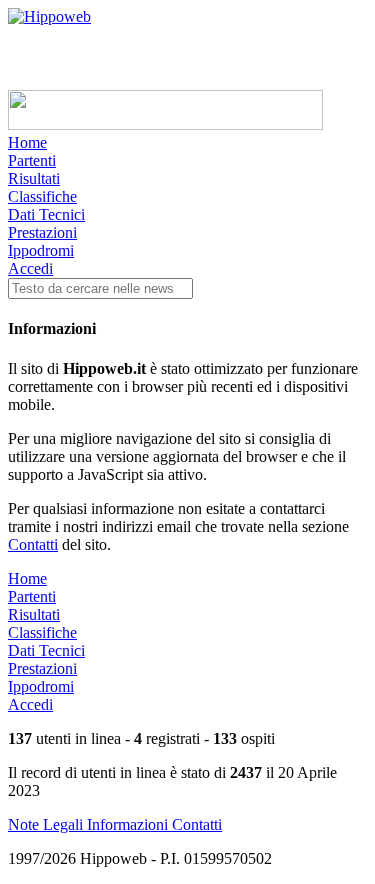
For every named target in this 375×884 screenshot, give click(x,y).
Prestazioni (42, 232)
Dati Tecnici (46, 214)
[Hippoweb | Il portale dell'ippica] (49, 16)
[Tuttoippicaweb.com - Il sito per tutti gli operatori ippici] (165, 124)
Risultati (34, 178)
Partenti (32, 160)
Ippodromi (41, 250)
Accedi (30, 268)
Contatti (33, 544)
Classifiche (42, 196)
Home (27, 142)
